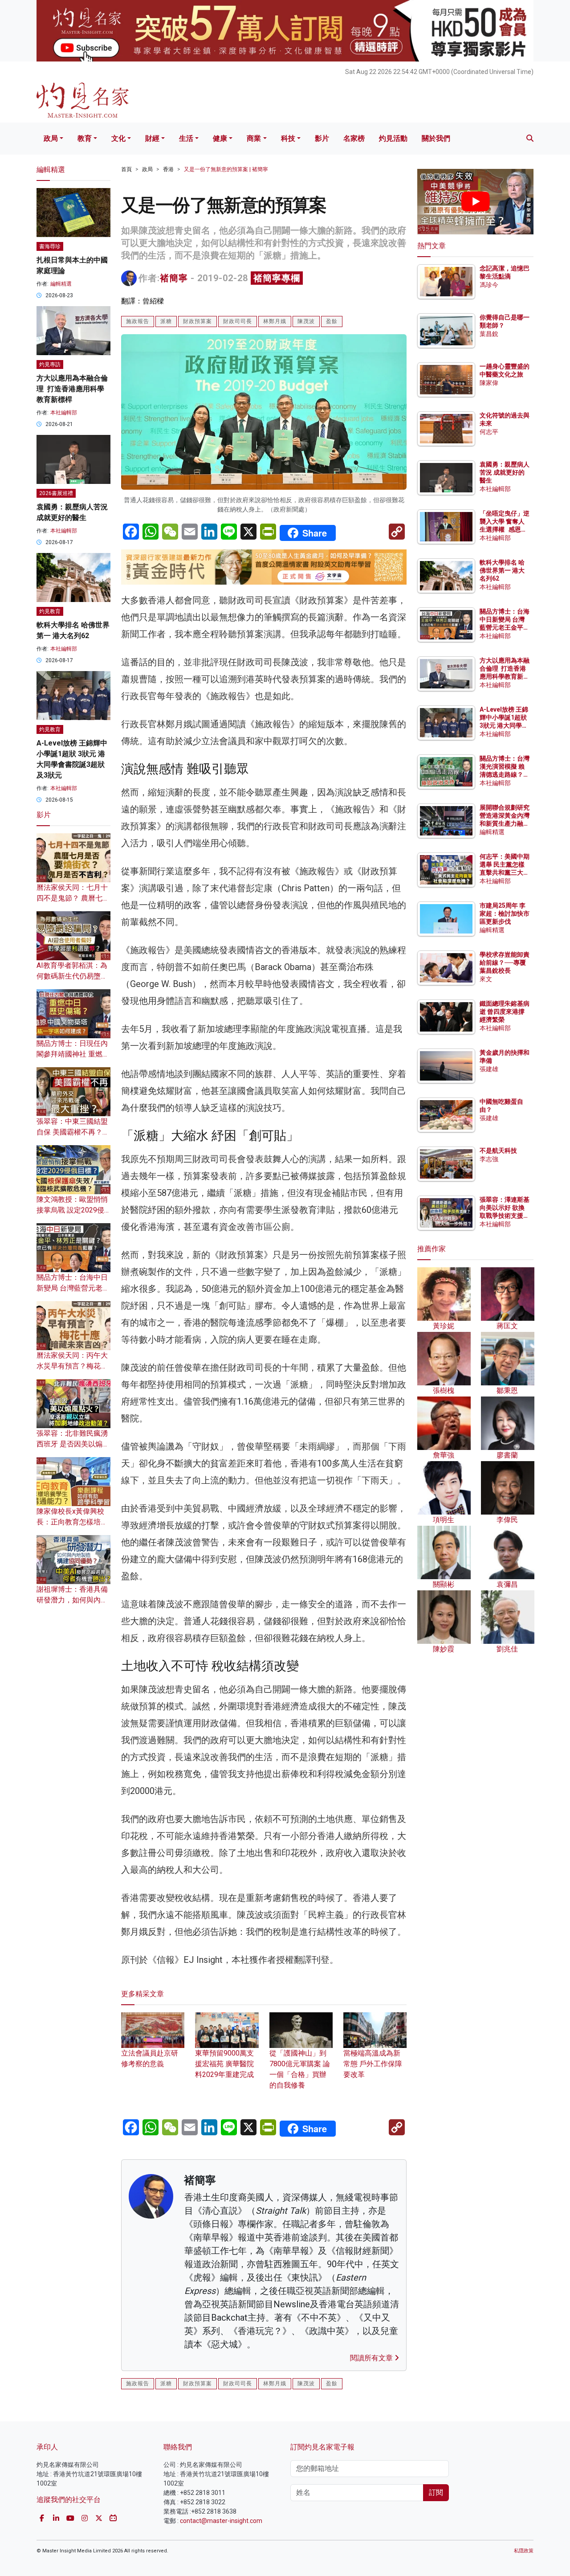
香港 (168, 169)
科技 (288, 138)
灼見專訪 (50, 364)
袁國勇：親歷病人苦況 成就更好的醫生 (505, 472)
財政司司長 (238, 321)
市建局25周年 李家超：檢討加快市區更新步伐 (505, 913)
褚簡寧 (174, 278)
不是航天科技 (498, 1151)
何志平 (489, 432)
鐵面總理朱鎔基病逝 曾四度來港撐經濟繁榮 (505, 1012)
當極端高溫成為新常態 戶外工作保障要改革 (373, 2064)
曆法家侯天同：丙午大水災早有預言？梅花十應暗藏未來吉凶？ (72, 1366)
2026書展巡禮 (56, 493)
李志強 (489, 1159)
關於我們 (436, 138)
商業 (254, 138)
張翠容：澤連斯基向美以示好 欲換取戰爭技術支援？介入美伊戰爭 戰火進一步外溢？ (505, 1216)
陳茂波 (306, 321)
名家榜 (354, 138)
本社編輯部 (64, 413)
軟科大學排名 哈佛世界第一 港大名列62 (502, 570)
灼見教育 (50, 611)
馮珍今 (489, 285)
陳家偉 (489, 383)
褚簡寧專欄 (277, 278)
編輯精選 (61, 284)
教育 (85, 138)
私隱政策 (524, 2551)
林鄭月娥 (275, 321)
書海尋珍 (50, 246)
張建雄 (489, 1069)
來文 (486, 979)
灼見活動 (393, 138)
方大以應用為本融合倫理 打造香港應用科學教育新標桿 (72, 389)
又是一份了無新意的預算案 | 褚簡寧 (226, 169)
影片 (322, 138)
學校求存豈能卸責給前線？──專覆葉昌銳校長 (505, 962)
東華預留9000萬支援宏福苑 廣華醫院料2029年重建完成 (224, 2064)
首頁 (126, 169)
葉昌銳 (489, 334)
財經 (152, 138)
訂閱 (436, 2492)
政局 (51, 138)
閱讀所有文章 (372, 2358)
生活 (186, 138)
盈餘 (332, 321)
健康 (220, 138)
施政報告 (138, 321)
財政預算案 (197, 321)
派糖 (166, 321)
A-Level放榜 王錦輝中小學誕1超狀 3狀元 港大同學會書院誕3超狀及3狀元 (504, 726)
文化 (118, 138)
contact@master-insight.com (221, 2521)
